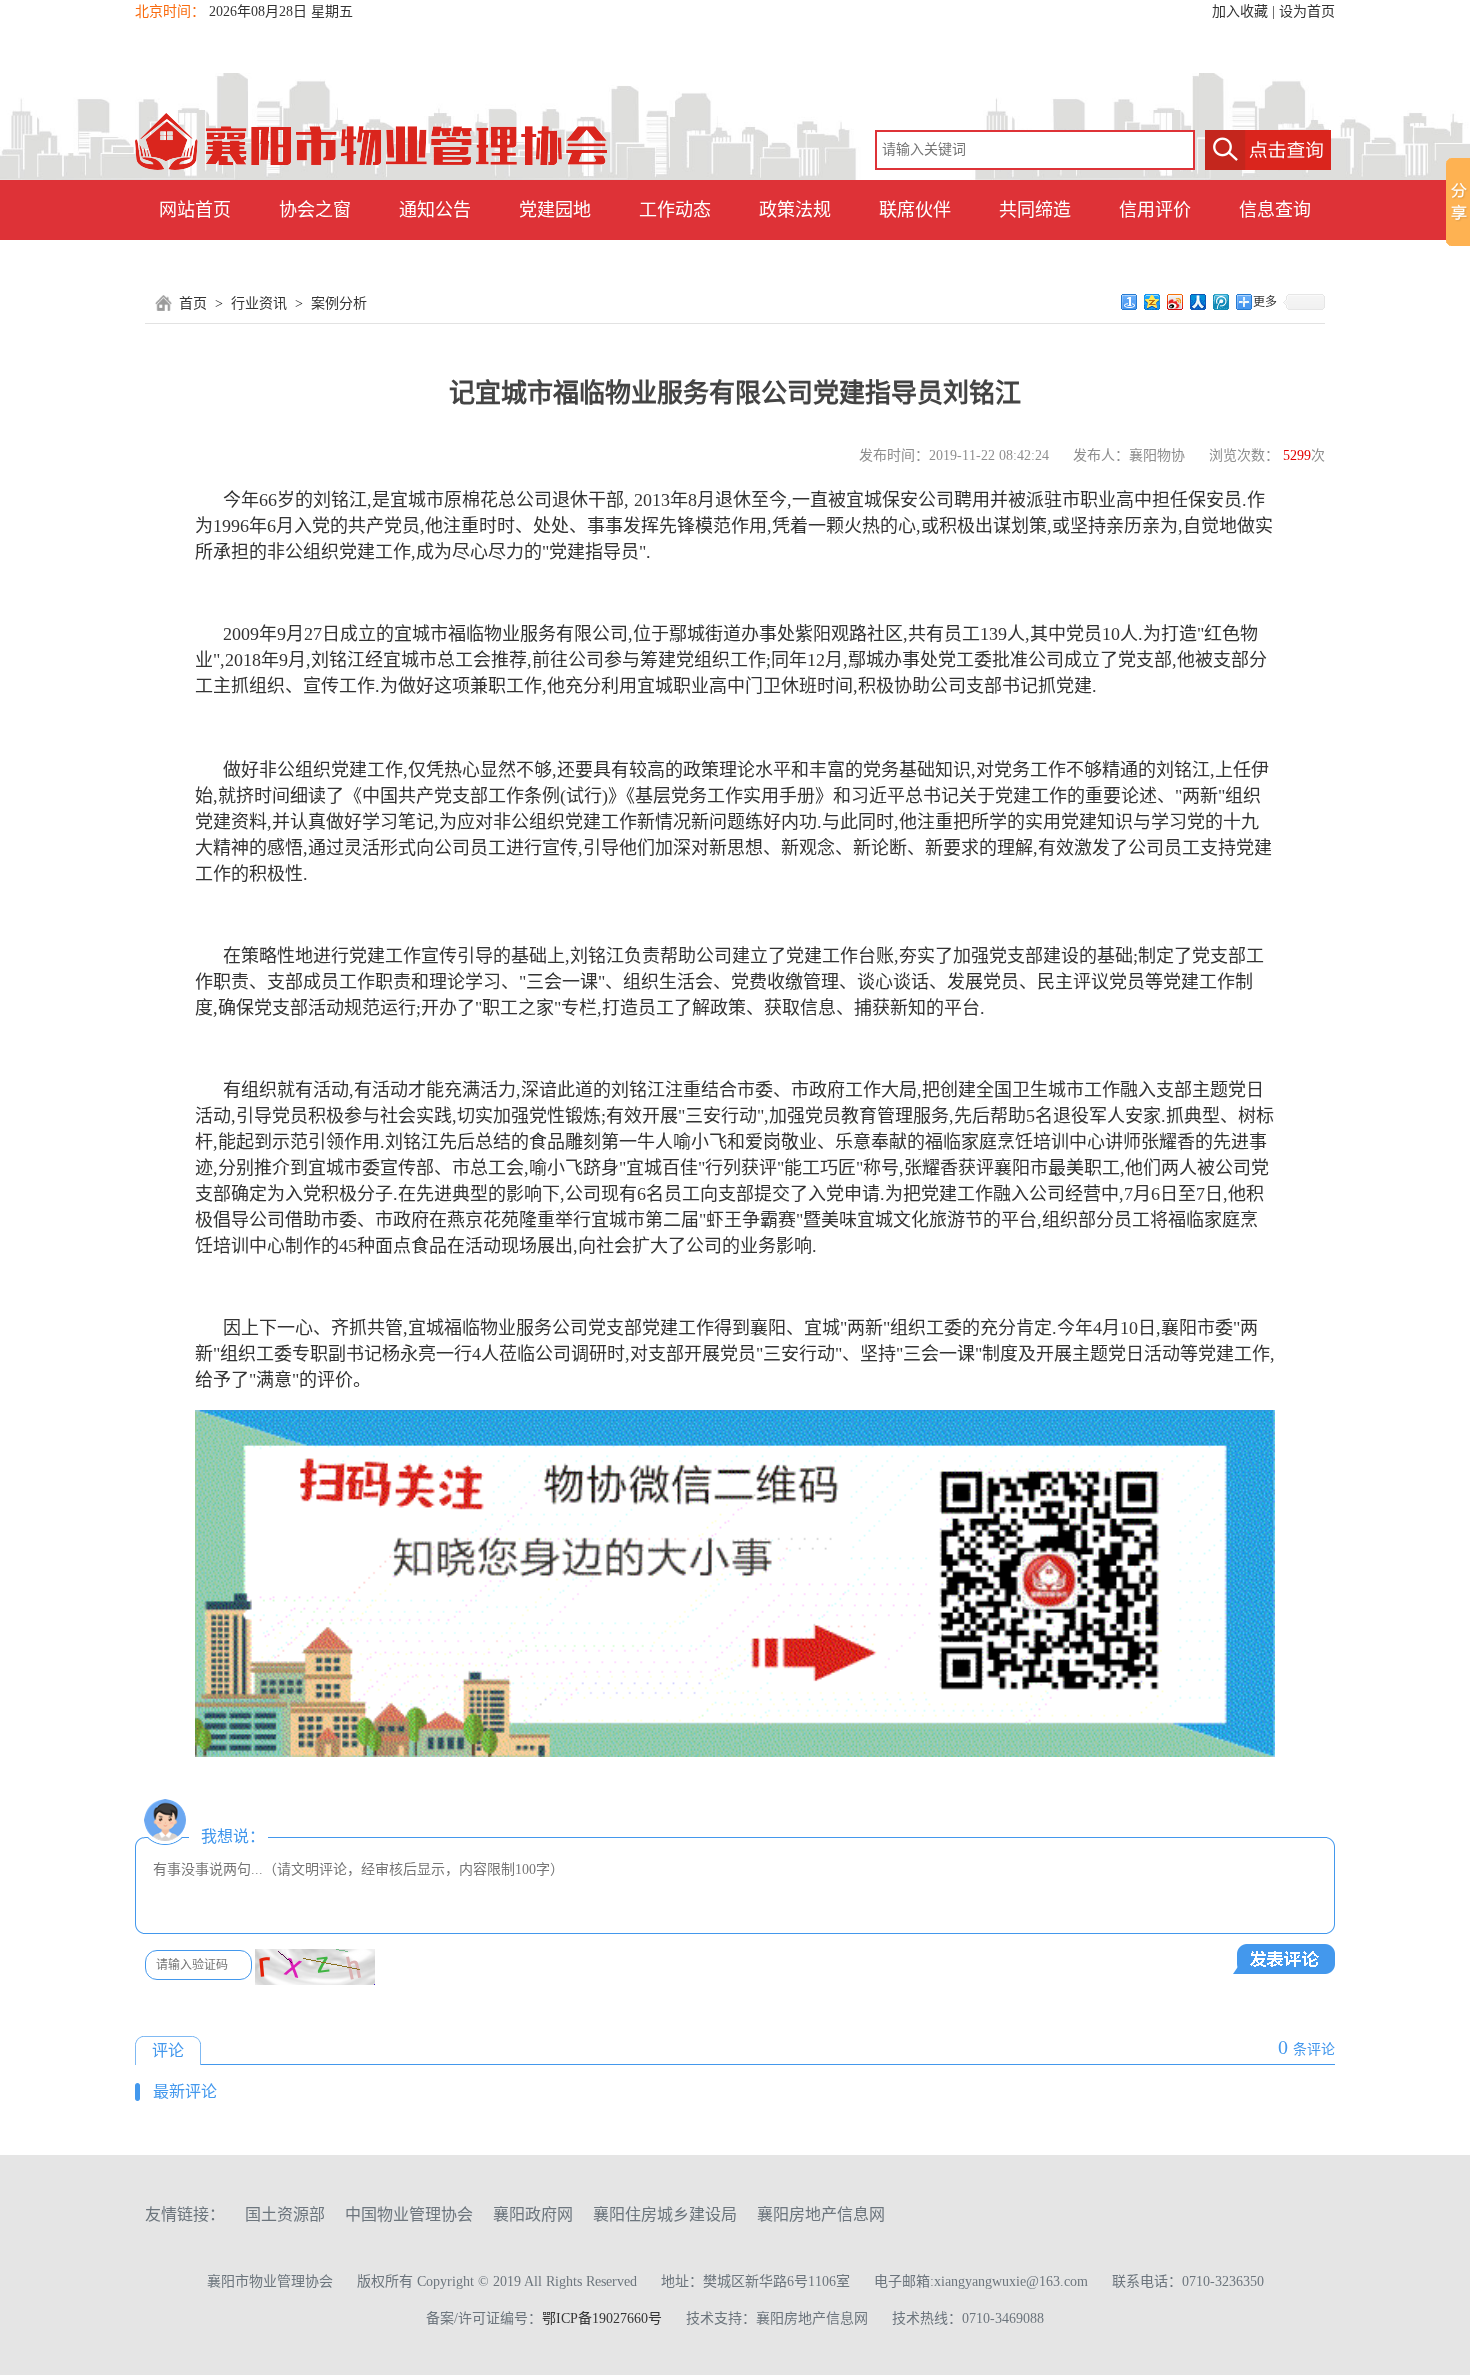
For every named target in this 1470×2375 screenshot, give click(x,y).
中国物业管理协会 (409, 2214)
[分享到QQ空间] (1152, 302)
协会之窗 (315, 210)
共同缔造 (1035, 210)
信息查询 (1275, 210)
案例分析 (339, 303)
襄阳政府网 (533, 2214)
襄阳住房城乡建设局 (665, 2214)
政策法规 (795, 210)
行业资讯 (259, 303)
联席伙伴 (915, 210)
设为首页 (1307, 11)
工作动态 (675, 210)
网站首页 (195, 210)
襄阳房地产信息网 (821, 2214)
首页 (193, 303)
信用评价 (1155, 210)
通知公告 (435, 210)
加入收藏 (1240, 11)
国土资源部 (285, 2214)
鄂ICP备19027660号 (602, 2318)
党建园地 (555, 210)
